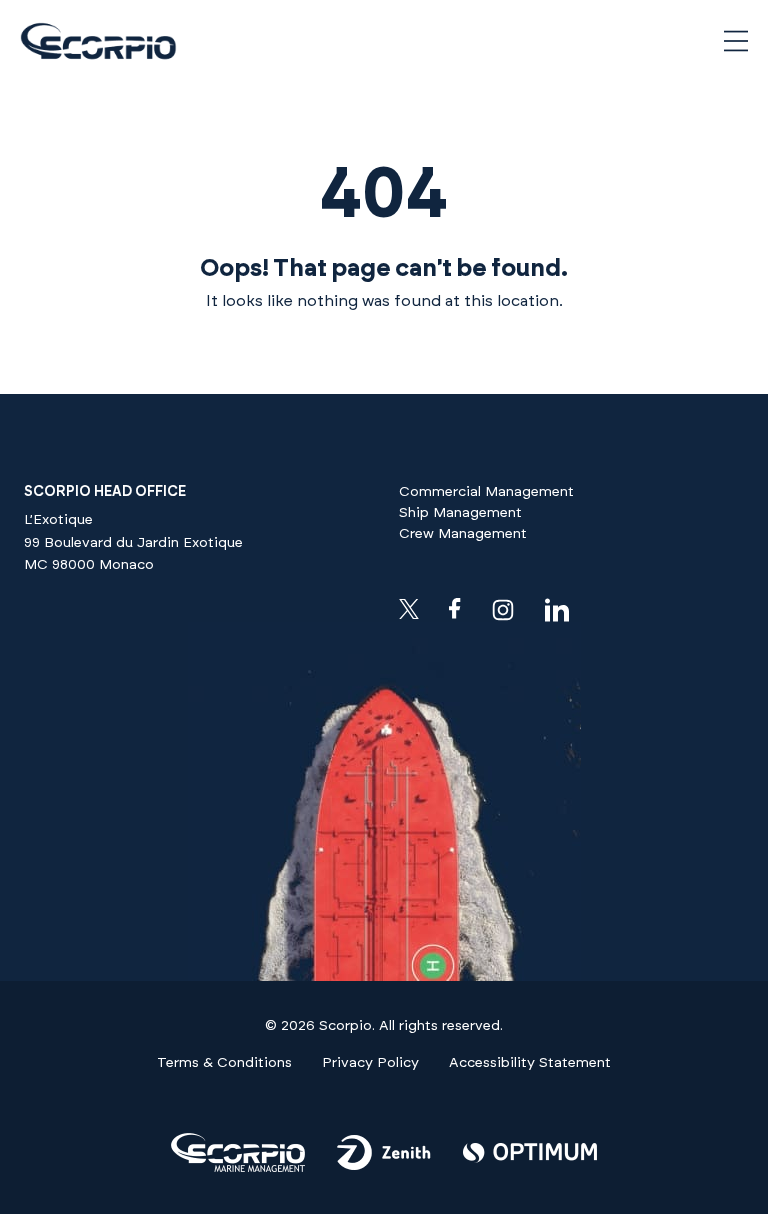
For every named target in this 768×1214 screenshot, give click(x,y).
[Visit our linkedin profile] (557, 610)
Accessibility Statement (530, 1063)
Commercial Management (486, 492)
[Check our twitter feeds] (409, 609)
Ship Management (460, 513)
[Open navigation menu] (736, 41)
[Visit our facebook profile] (455, 608)
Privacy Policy (370, 1063)
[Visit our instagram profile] (503, 610)
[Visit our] (238, 1168)
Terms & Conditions (224, 1063)
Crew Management (463, 534)
